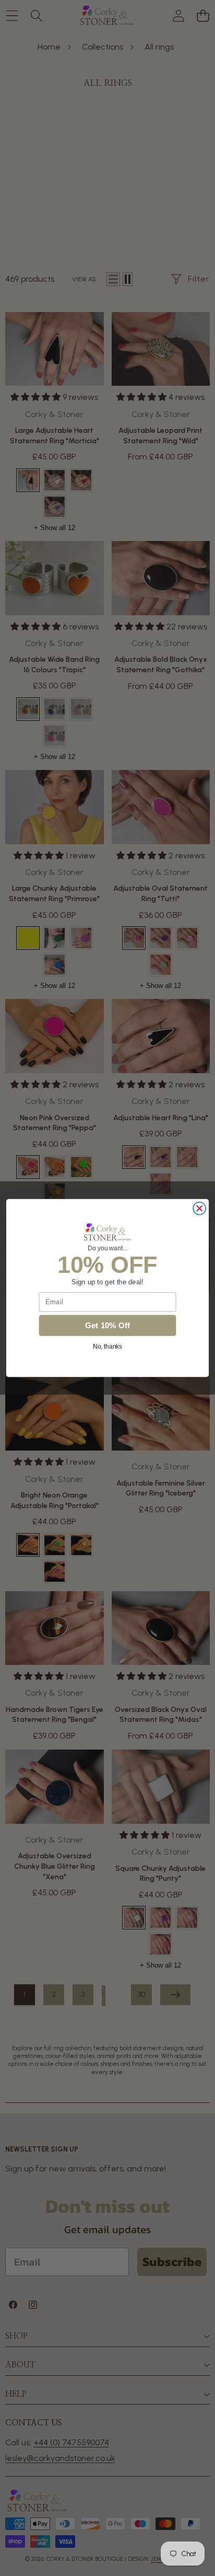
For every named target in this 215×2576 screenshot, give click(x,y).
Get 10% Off (108, 1325)
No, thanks (108, 1346)
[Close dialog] (199, 1209)
